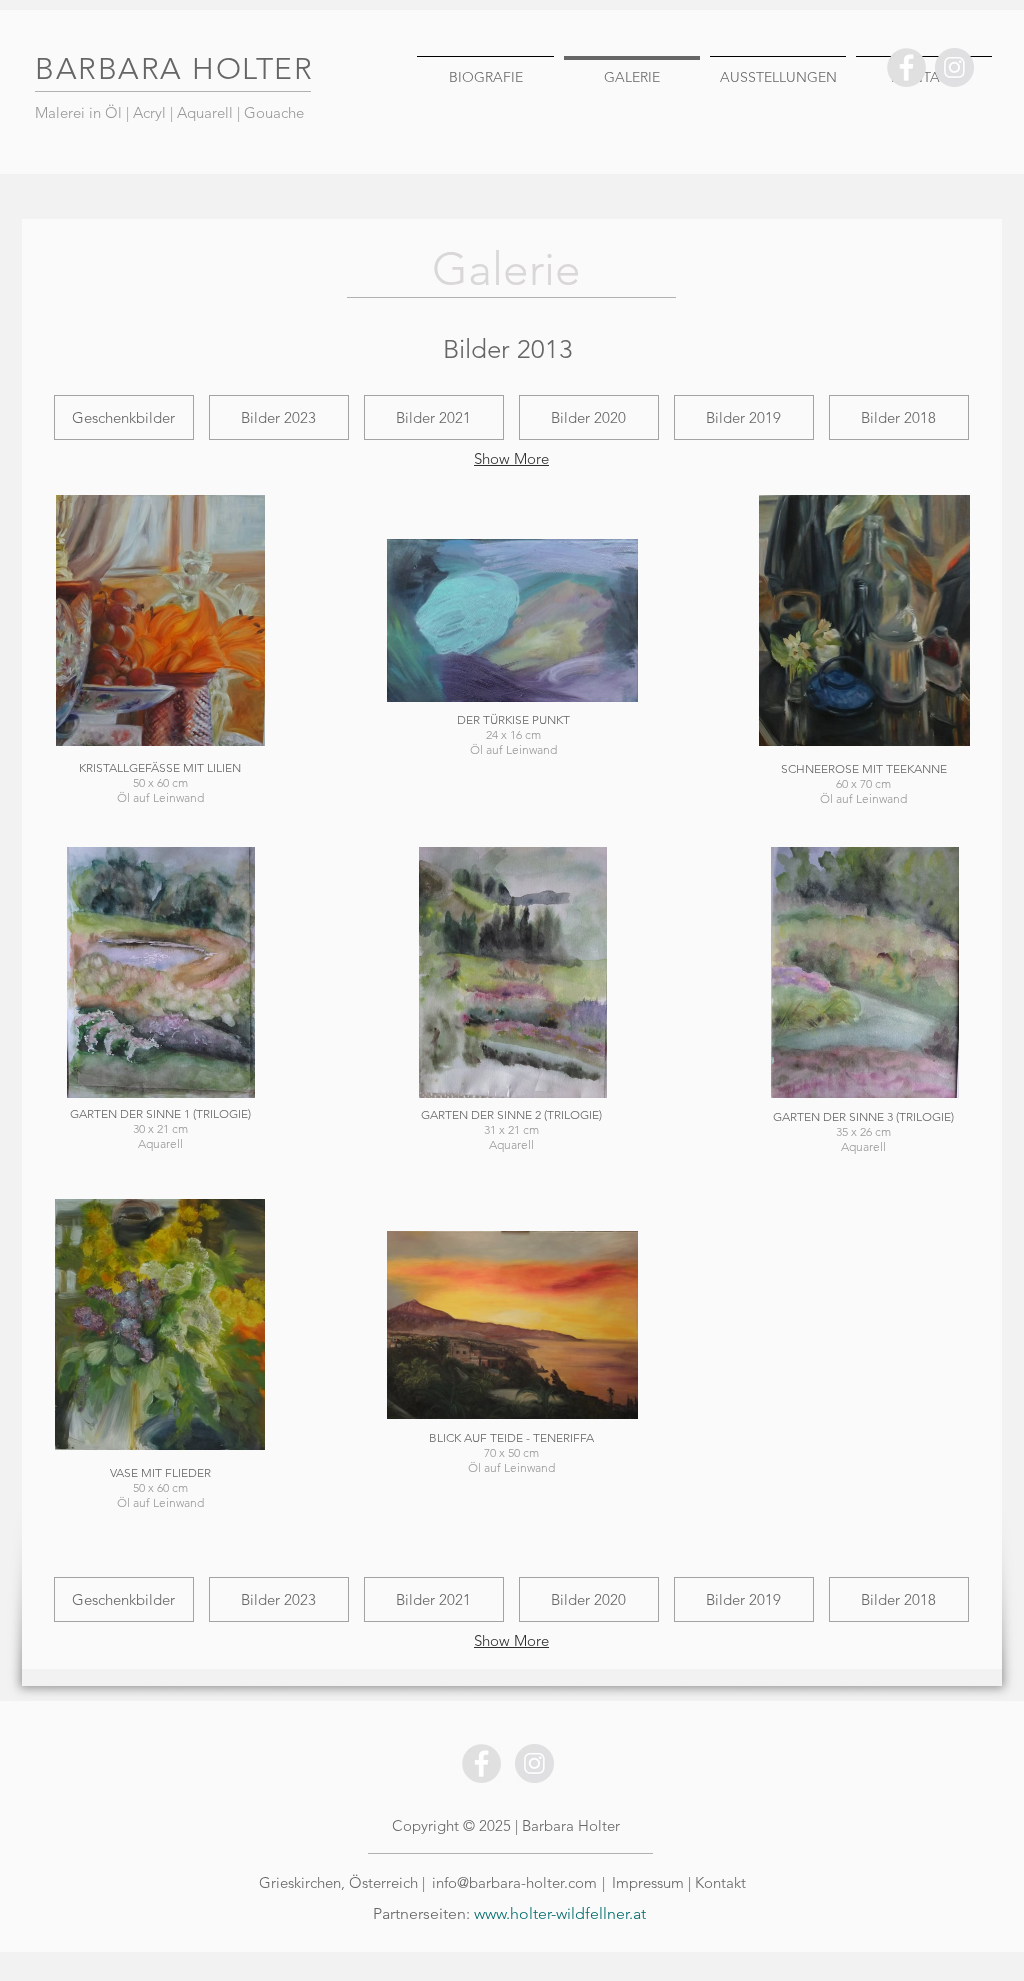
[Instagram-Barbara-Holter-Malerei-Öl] (954, 67)
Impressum (650, 1882)
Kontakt (720, 1882)
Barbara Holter (571, 1825)
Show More (511, 458)
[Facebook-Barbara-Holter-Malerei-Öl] (906, 67)
